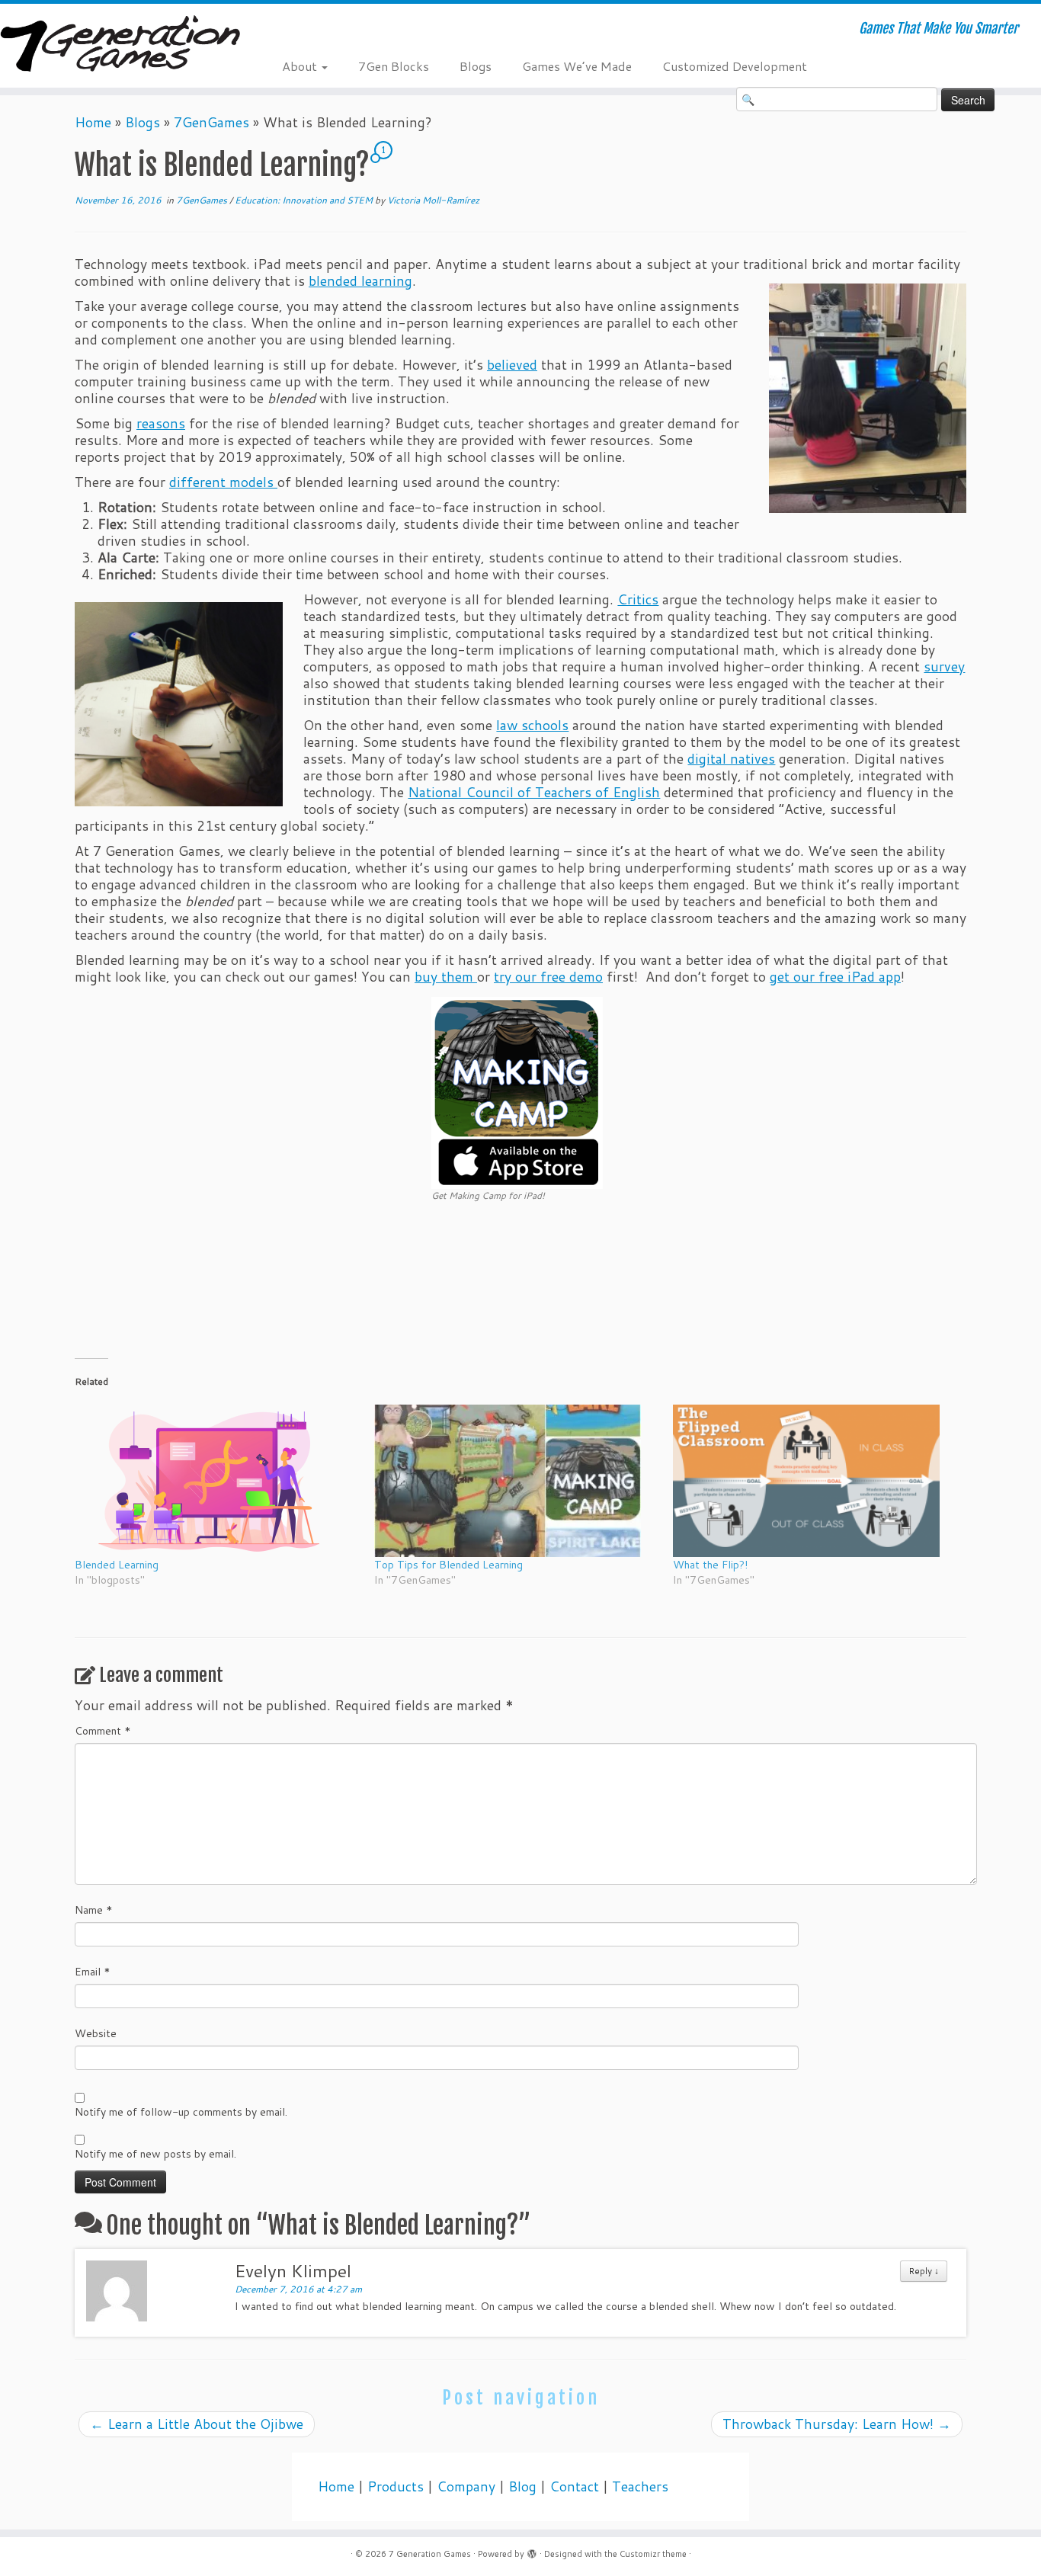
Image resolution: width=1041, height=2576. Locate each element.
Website (96, 2033)
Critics (638, 599)
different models (223, 482)
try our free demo (548, 977)
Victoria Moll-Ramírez (433, 200)
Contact (574, 2486)
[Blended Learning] (217, 1481)
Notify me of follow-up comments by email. (181, 2112)
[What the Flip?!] (815, 1481)
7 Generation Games (430, 2554)
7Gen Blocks (394, 66)
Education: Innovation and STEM (305, 200)
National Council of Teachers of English (534, 792)
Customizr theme (653, 2554)
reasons (161, 423)
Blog (522, 2486)
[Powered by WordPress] (532, 2551)
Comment (103, 1731)
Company (466, 2486)
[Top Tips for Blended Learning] (516, 1481)
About (301, 66)
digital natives (731, 759)
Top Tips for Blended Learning (448, 1565)
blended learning (360, 281)
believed (512, 365)
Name (94, 1910)
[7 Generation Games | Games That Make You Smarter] (120, 45)
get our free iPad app (835, 977)
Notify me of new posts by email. (155, 2154)
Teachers (640, 2486)
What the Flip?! (710, 1565)
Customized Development (735, 66)
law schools (532, 725)
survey (944, 666)
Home (93, 122)
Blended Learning (117, 1565)
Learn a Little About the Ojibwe (197, 2424)
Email (93, 1972)
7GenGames (211, 122)
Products (396, 2486)
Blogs (476, 66)
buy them (446, 977)
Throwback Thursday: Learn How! (837, 2424)
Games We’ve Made (577, 66)
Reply (924, 2271)
